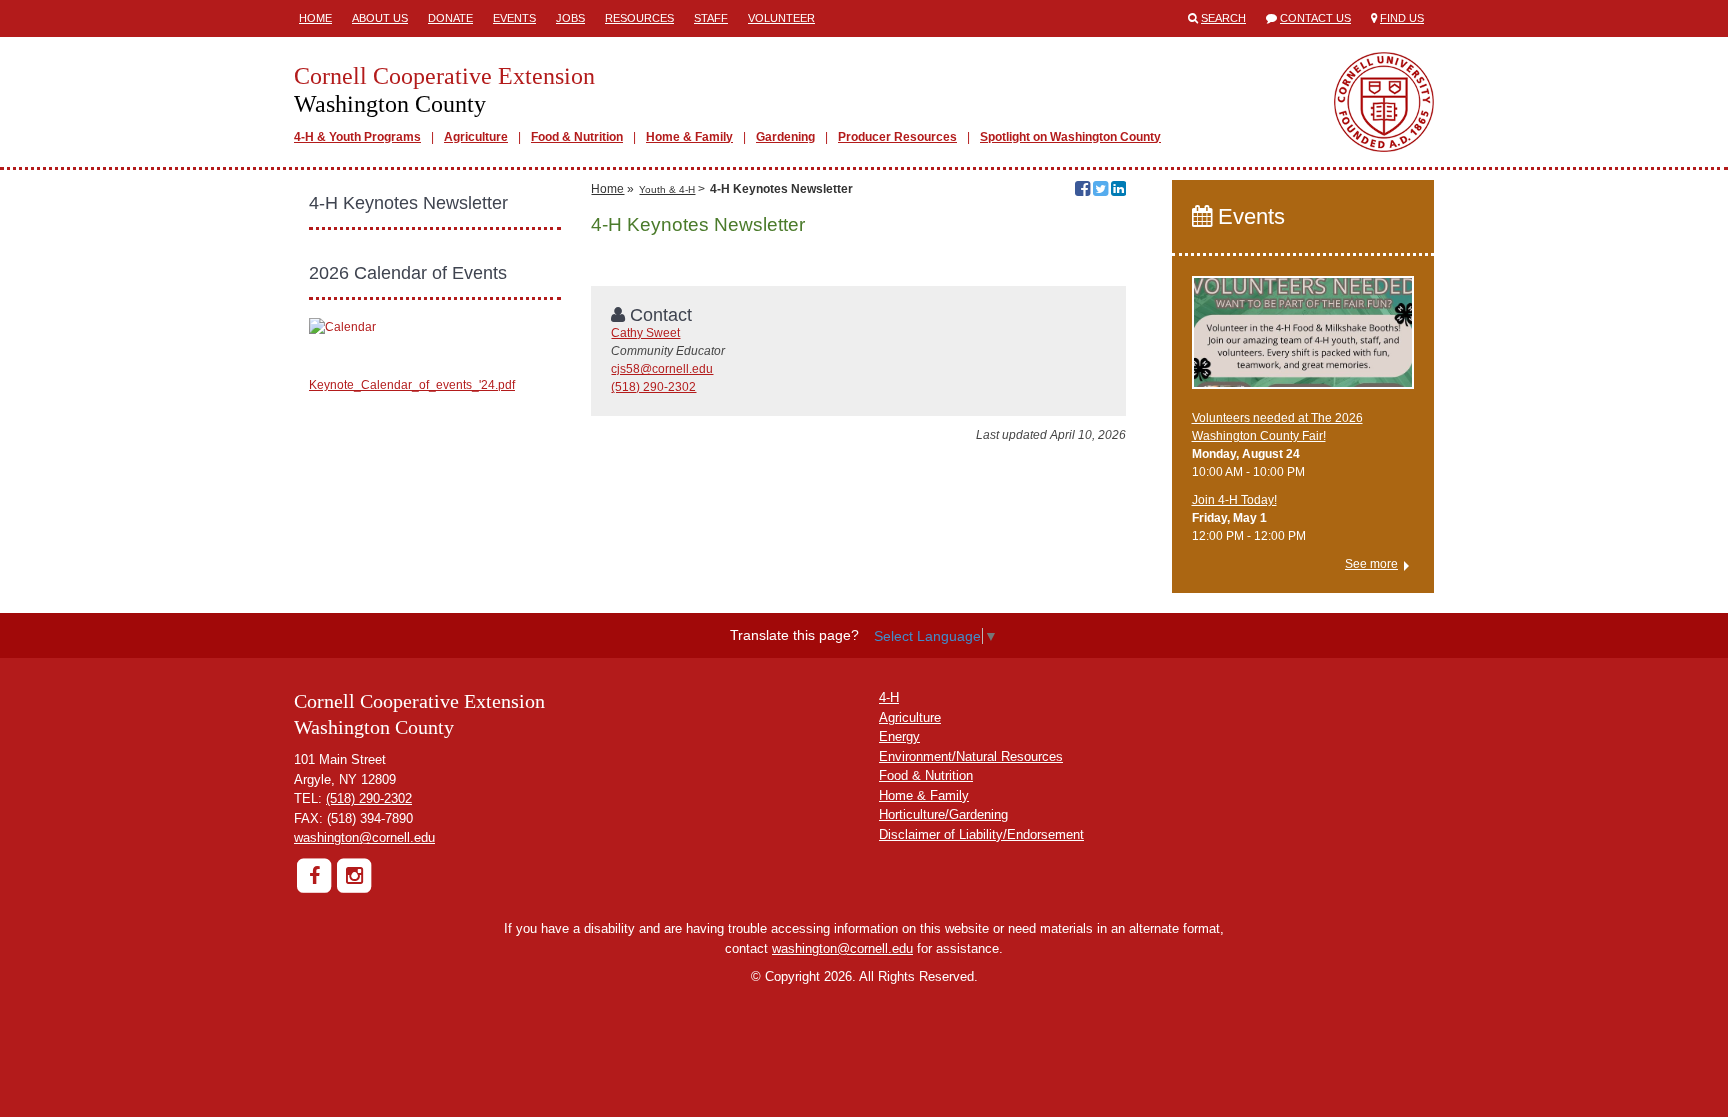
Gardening (785, 137)
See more (1371, 564)
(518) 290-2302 (653, 387)
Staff (711, 18)
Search (1223, 18)
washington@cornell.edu (364, 837)
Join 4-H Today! (1234, 500)
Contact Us (1315, 18)
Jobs (570, 18)
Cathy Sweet (645, 333)
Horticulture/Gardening (943, 814)
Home (315, 18)
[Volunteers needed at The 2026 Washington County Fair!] (1303, 341)
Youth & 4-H (667, 189)
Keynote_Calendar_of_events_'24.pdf (412, 385)
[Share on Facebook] (1082, 191)
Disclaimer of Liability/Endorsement (981, 834)
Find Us (1402, 18)
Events (514, 18)
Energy (899, 736)
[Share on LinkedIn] (1118, 191)
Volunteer (781, 18)
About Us (380, 18)
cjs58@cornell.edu (662, 369)
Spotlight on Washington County (1070, 137)
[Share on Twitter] (1100, 191)
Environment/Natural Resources (971, 756)
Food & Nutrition (577, 137)
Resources (639, 18)
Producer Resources (897, 137)
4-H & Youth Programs (357, 137)
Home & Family (689, 137)
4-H (889, 697)
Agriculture (476, 137)
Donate (450, 18)
